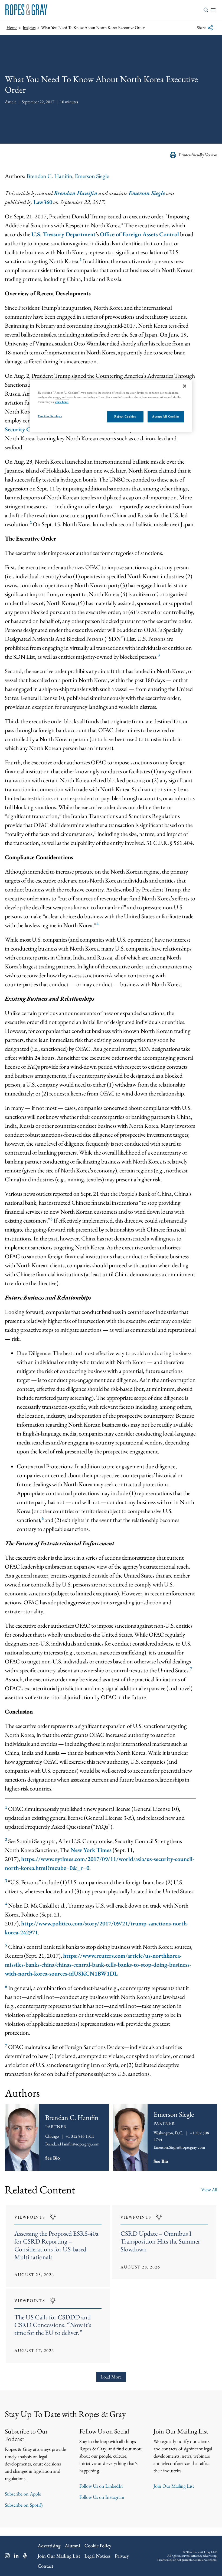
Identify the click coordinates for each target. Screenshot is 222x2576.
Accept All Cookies (166, 416)
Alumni (72, 2546)
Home (12, 28)
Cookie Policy (98, 2546)
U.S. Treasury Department (63, 234)
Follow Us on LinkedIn (101, 2486)
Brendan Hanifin (76, 193)
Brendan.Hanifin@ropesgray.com (72, 2144)
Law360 (43, 202)
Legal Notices (97, 2556)
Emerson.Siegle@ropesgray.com (179, 2147)
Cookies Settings (50, 416)
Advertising (49, 2546)
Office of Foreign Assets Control (139, 234)
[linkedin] (16, 2556)
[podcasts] (25, 2556)
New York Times (91, 1850)
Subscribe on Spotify (24, 2505)
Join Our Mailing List (174, 2486)
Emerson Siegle (92, 176)
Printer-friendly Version (198, 155)
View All (209, 2189)
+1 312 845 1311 (80, 2136)
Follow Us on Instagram (102, 2497)
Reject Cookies (125, 416)
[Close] (185, 386)
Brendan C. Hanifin (49, 176)
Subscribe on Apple (23, 2494)
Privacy (122, 2556)
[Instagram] (7, 2556)
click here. (62, 402)
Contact (45, 2566)
